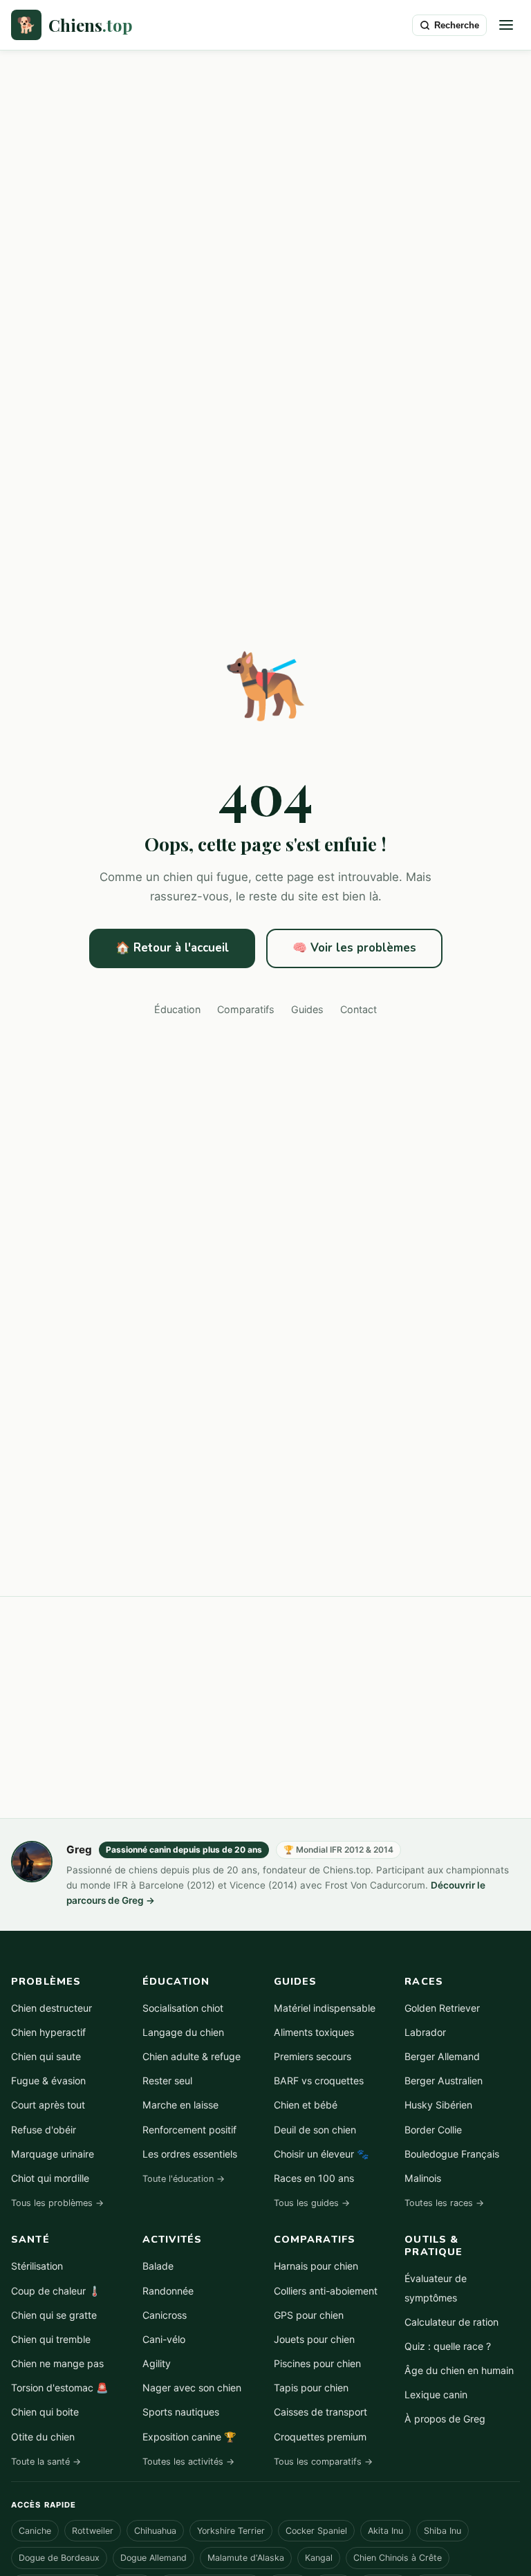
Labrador (425, 2032)
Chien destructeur (52, 2008)
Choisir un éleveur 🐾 (322, 2154)
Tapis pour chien (311, 2388)
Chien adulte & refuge (192, 2056)
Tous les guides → (312, 2203)
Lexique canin (436, 2394)
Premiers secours (313, 2056)
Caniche (35, 2531)
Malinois (423, 2178)
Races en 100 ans (314, 2178)
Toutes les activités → (188, 2462)
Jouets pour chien (314, 2339)
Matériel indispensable (325, 2008)
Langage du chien (183, 2032)
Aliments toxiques (314, 2032)
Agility (157, 2363)
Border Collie (433, 2130)
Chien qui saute (46, 2056)
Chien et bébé (306, 2105)
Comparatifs (246, 1009)
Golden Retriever (442, 2008)
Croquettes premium (320, 2437)
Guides (307, 1009)
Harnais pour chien (316, 2266)
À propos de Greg (445, 2419)
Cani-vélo (164, 2339)
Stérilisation (37, 2266)
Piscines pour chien (317, 2363)
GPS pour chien (309, 2315)
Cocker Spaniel (316, 2531)
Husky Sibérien (438, 2105)
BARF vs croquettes (319, 2081)
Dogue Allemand (153, 2558)
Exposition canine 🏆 (189, 2437)
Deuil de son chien (315, 2130)
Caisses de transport (320, 2412)
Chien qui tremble (51, 2339)
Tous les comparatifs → (323, 2462)
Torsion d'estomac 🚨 (60, 2388)
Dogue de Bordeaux (59, 2558)
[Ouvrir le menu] (506, 25)
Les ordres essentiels (190, 2154)
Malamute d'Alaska (246, 2558)
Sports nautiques (181, 2412)
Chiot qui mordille (50, 2178)
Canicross (165, 2315)
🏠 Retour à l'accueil (172, 948)
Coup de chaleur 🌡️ (56, 2291)
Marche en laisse (180, 2105)
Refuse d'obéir (44, 2130)
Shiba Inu (442, 2531)
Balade (158, 2266)
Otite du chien (43, 2437)
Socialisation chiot (183, 2008)
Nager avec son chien (192, 2388)
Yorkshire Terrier (231, 2531)
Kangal (319, 2558)
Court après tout (48, 2105)
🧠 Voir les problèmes (354, 948)
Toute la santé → (46, 2462)
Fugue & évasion (48, 2081)
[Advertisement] (265, 1707)
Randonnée (168, 2291)
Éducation (177, 1009)
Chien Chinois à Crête (398, 2558)
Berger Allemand (442, 2056)
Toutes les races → (444, 2203)
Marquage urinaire (53, 2154)
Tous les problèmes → (57, 2203)
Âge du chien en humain (459, 2370)
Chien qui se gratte (54, 2315)
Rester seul (167, 2081)
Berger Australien (444, 2081)
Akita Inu (385, 2531)
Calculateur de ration (451, 2322)
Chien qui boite (45, 2412)
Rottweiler (93, 2531)
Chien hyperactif (48, 2032)
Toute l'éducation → (184, 2179)
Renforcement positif (189, 2130)
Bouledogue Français (452, 2154)
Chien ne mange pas (57, 2363)
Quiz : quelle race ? (448, 2346)
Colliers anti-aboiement (326, 2291)
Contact (358, 1009)
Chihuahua (155, 2531)
